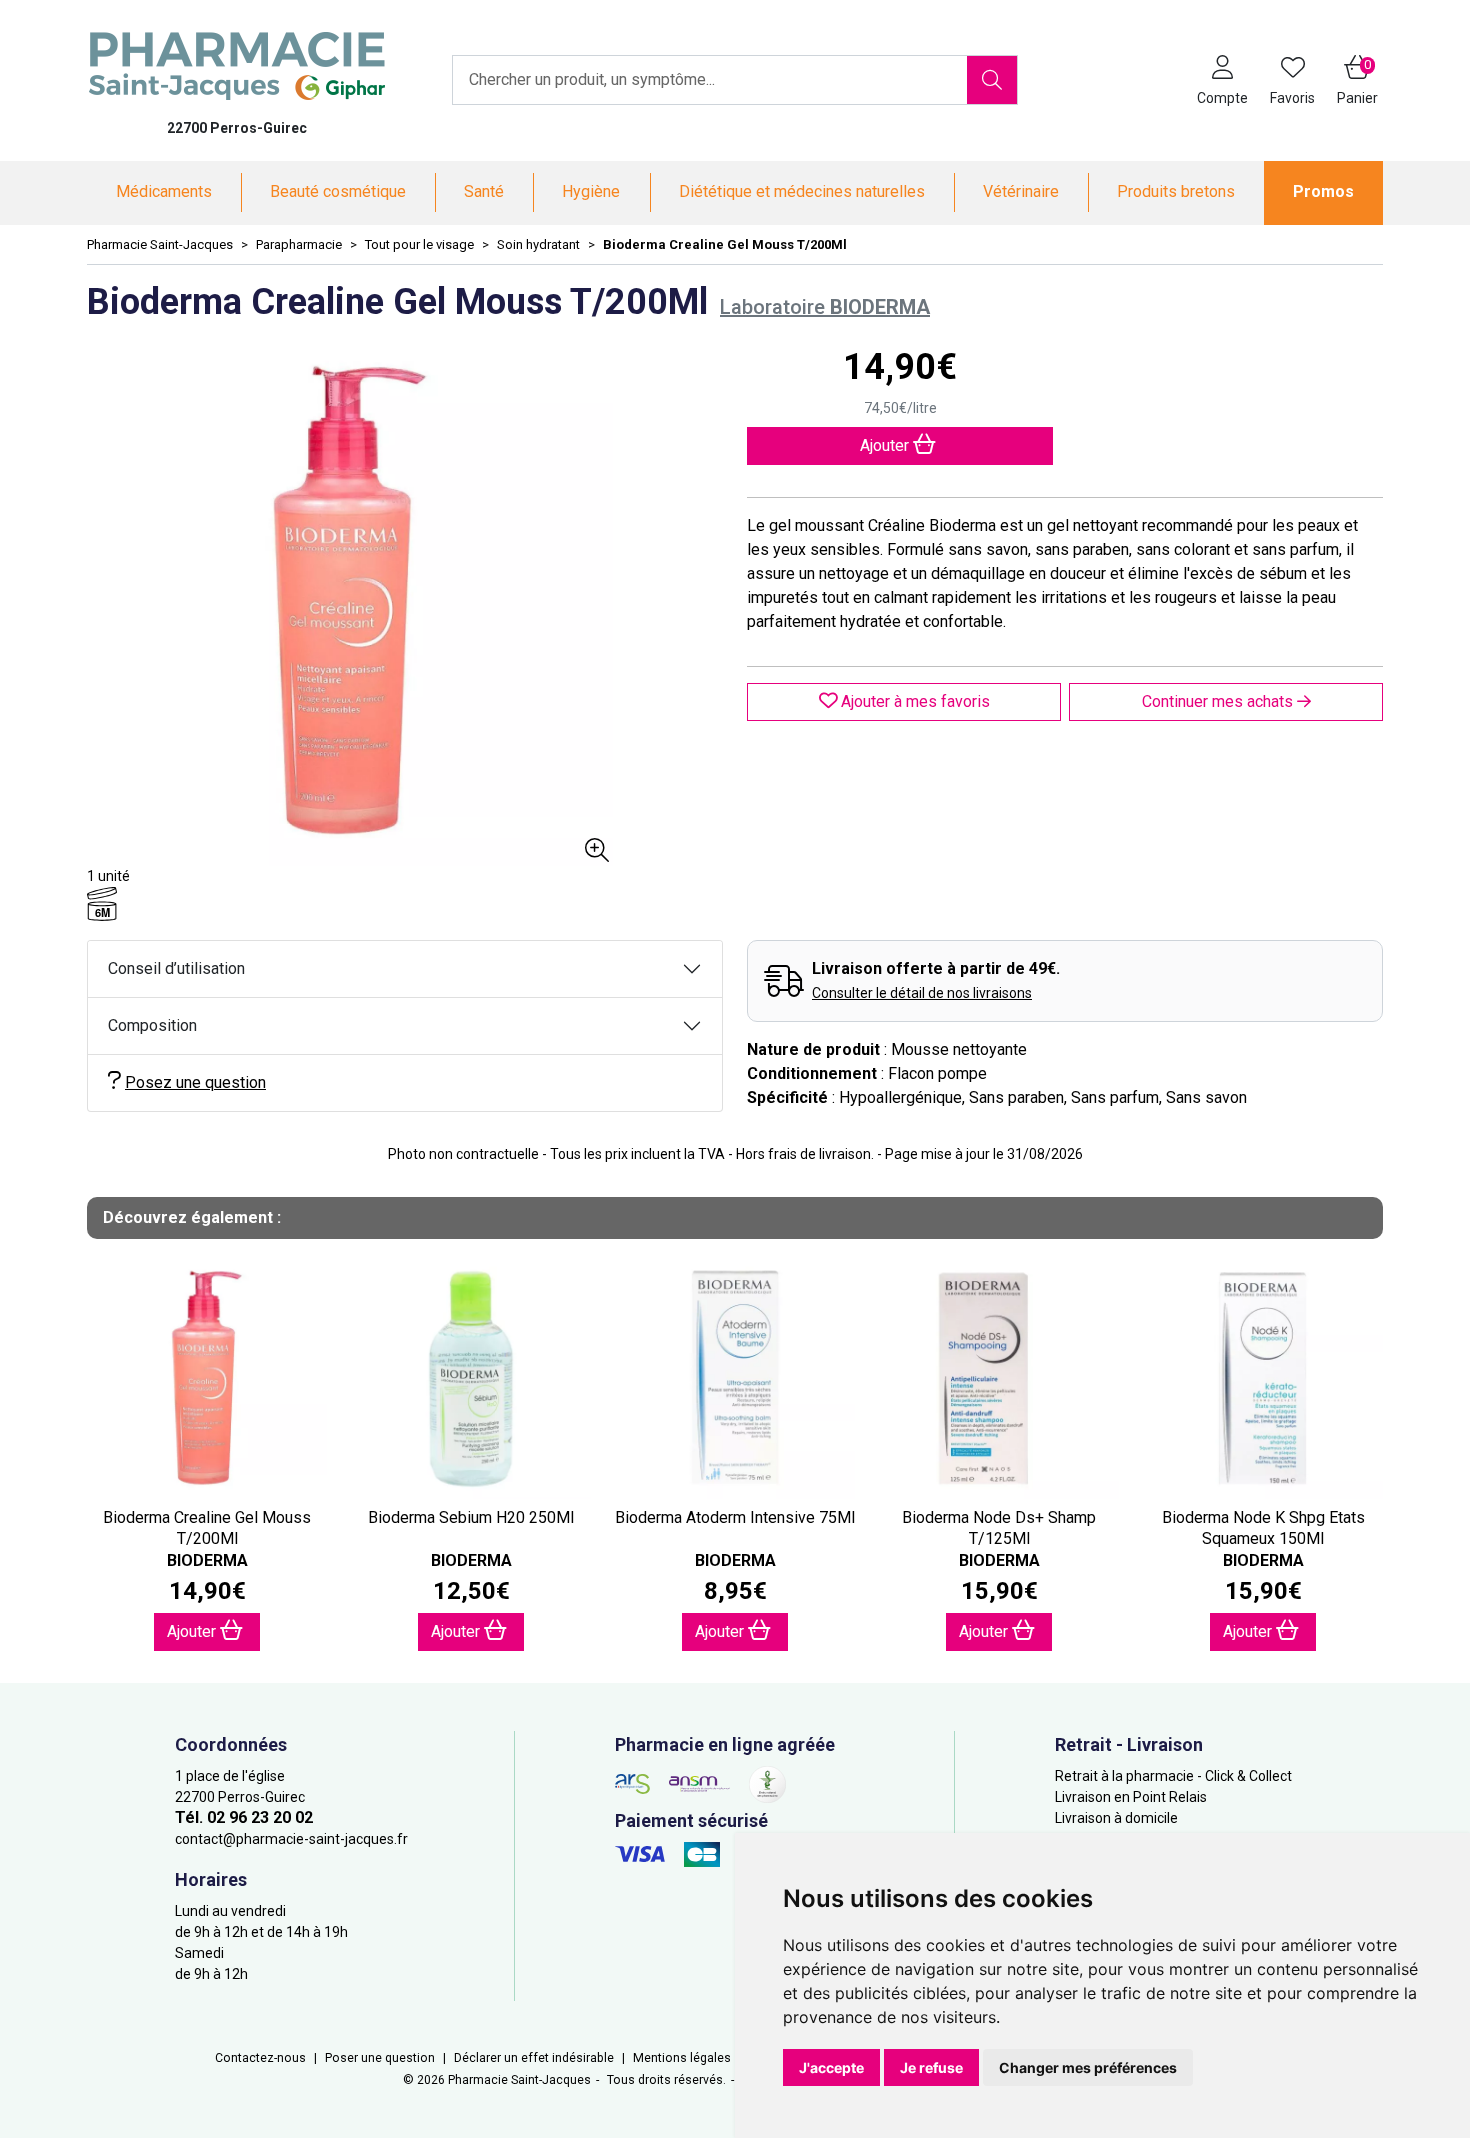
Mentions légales (682, 2058)
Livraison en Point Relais (1131, 1797)
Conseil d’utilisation (176, 968)
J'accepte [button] (831, 2067)
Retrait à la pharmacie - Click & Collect (1173, 1776)
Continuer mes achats (1219, 701)
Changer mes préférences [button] (1088, 2067)
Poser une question (380, 2058)
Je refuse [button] (931, 2067)
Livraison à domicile (1116, 1818)
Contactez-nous (260, 2058)
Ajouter (193, 1631)
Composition (152, 1025)
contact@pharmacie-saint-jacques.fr (291, 1839)
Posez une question (195, 1082)
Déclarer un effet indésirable (534, 2058)
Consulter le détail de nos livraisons (922, 993)
